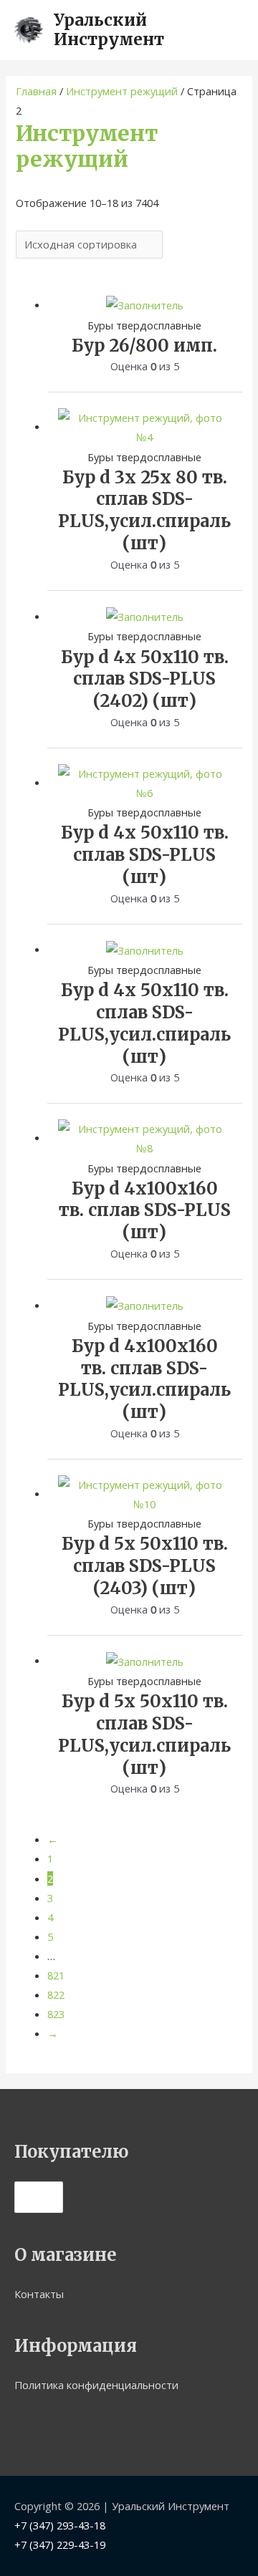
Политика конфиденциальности (96, 2385)
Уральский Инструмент (109, 30)
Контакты (39, 2294)
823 (56, 2014)
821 (56, 1975)
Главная (36, 91)
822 (56, 1994)
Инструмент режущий (122, 91)
